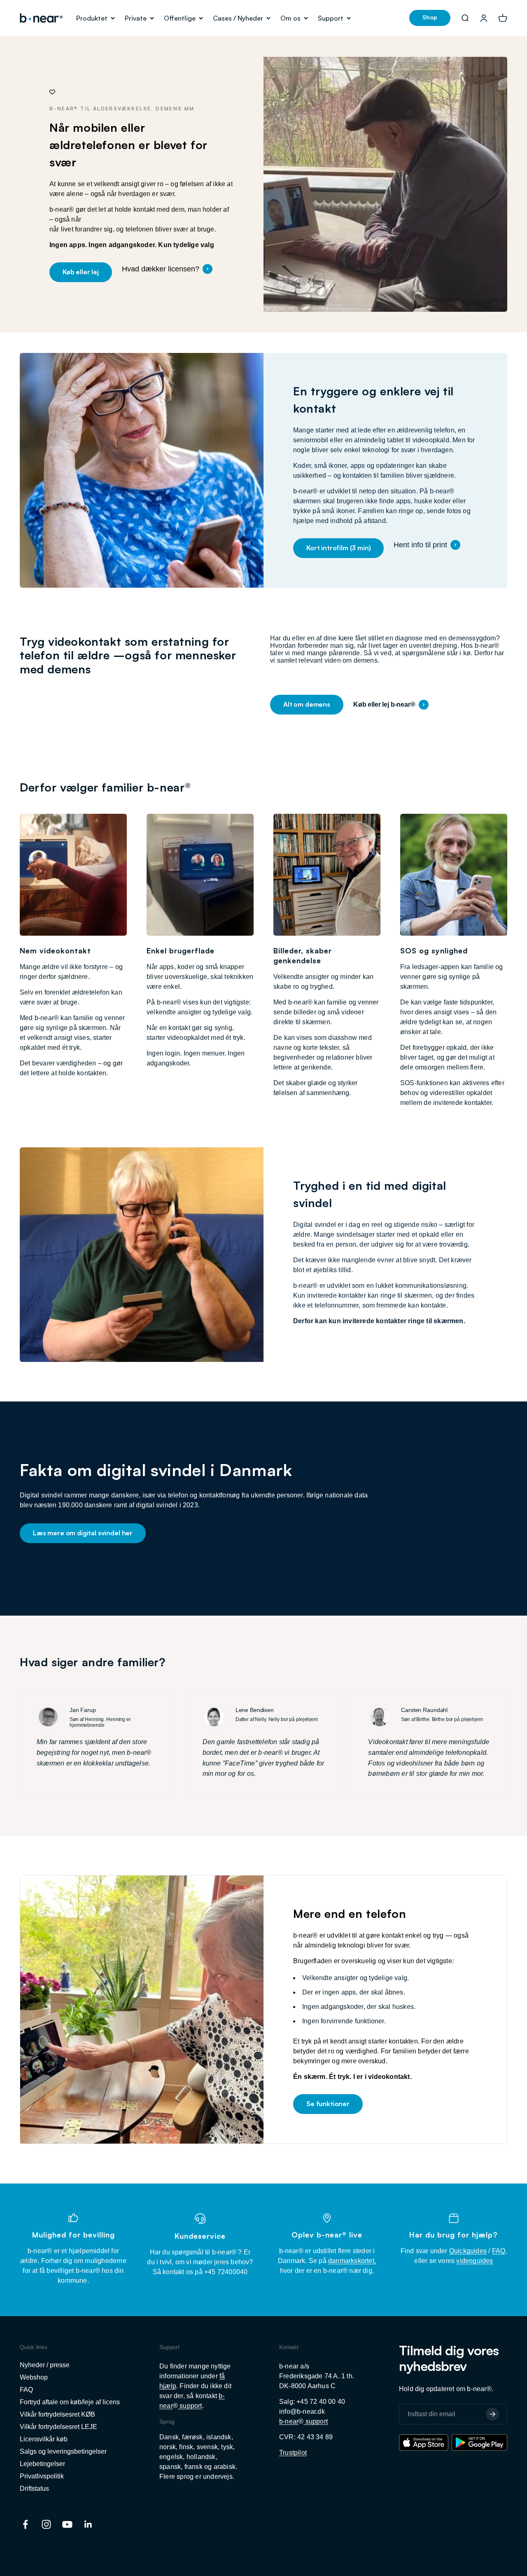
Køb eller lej (81, 272)
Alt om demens (307, 704)
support (190, 2406)
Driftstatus (34, 2488)
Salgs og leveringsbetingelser (63, 2451)
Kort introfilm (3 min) (338, 548)
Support (331, 18)
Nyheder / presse (45, 2365)
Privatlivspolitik (42, 2476)
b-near (289, 2421)
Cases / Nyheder (238, 18)
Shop (430, 17)
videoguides (475, 2261)
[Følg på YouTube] (67, 2524)
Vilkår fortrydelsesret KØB (57, 2414)
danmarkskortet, (352, 2261)
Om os (290, 18)
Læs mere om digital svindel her (83, 1533)
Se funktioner (328, 2104)
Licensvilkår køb (44, 2439)
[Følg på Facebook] (25, 2524)
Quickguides (468, 2251)
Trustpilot (293, 2453)
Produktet (92, 18)
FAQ (499, 2251)
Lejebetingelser (42, 2464)
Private (136, 18)
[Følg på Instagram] (46, 2524)
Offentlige (180, 18)
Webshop (34, 2377)
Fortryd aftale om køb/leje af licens (70, 2402)
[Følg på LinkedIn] (88, 2524)
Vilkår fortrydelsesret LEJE (58, 2427)
